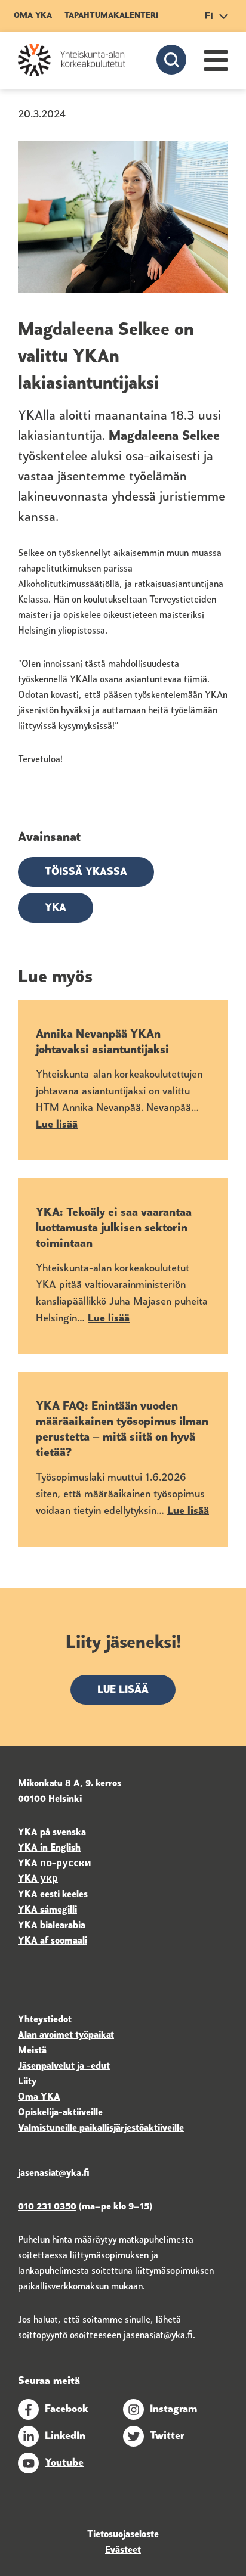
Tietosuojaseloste (123, 2535)
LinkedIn (65, 2437)
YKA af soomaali (53, 1941)
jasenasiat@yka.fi (158, 2336)
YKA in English (49, 1848)
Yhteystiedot (45, 2020)
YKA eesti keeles (53, 1895)
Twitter (167, 2437)
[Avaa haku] (171, 60)
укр (48, 1879)
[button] (216, 60)
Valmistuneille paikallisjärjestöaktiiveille (101, 2128)
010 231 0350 (47, 2207)
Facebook (67, 2410)
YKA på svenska (52, 1833)
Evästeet (123, 2550)
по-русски (66, 1864)
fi (209, 17)
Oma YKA (33, 16)
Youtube (64, 2463)
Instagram (173, 2410)
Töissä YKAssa (86, 873)
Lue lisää (123, 1690)
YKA (56, 908)
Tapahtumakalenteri (111, 16)
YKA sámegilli (47, 1910)
